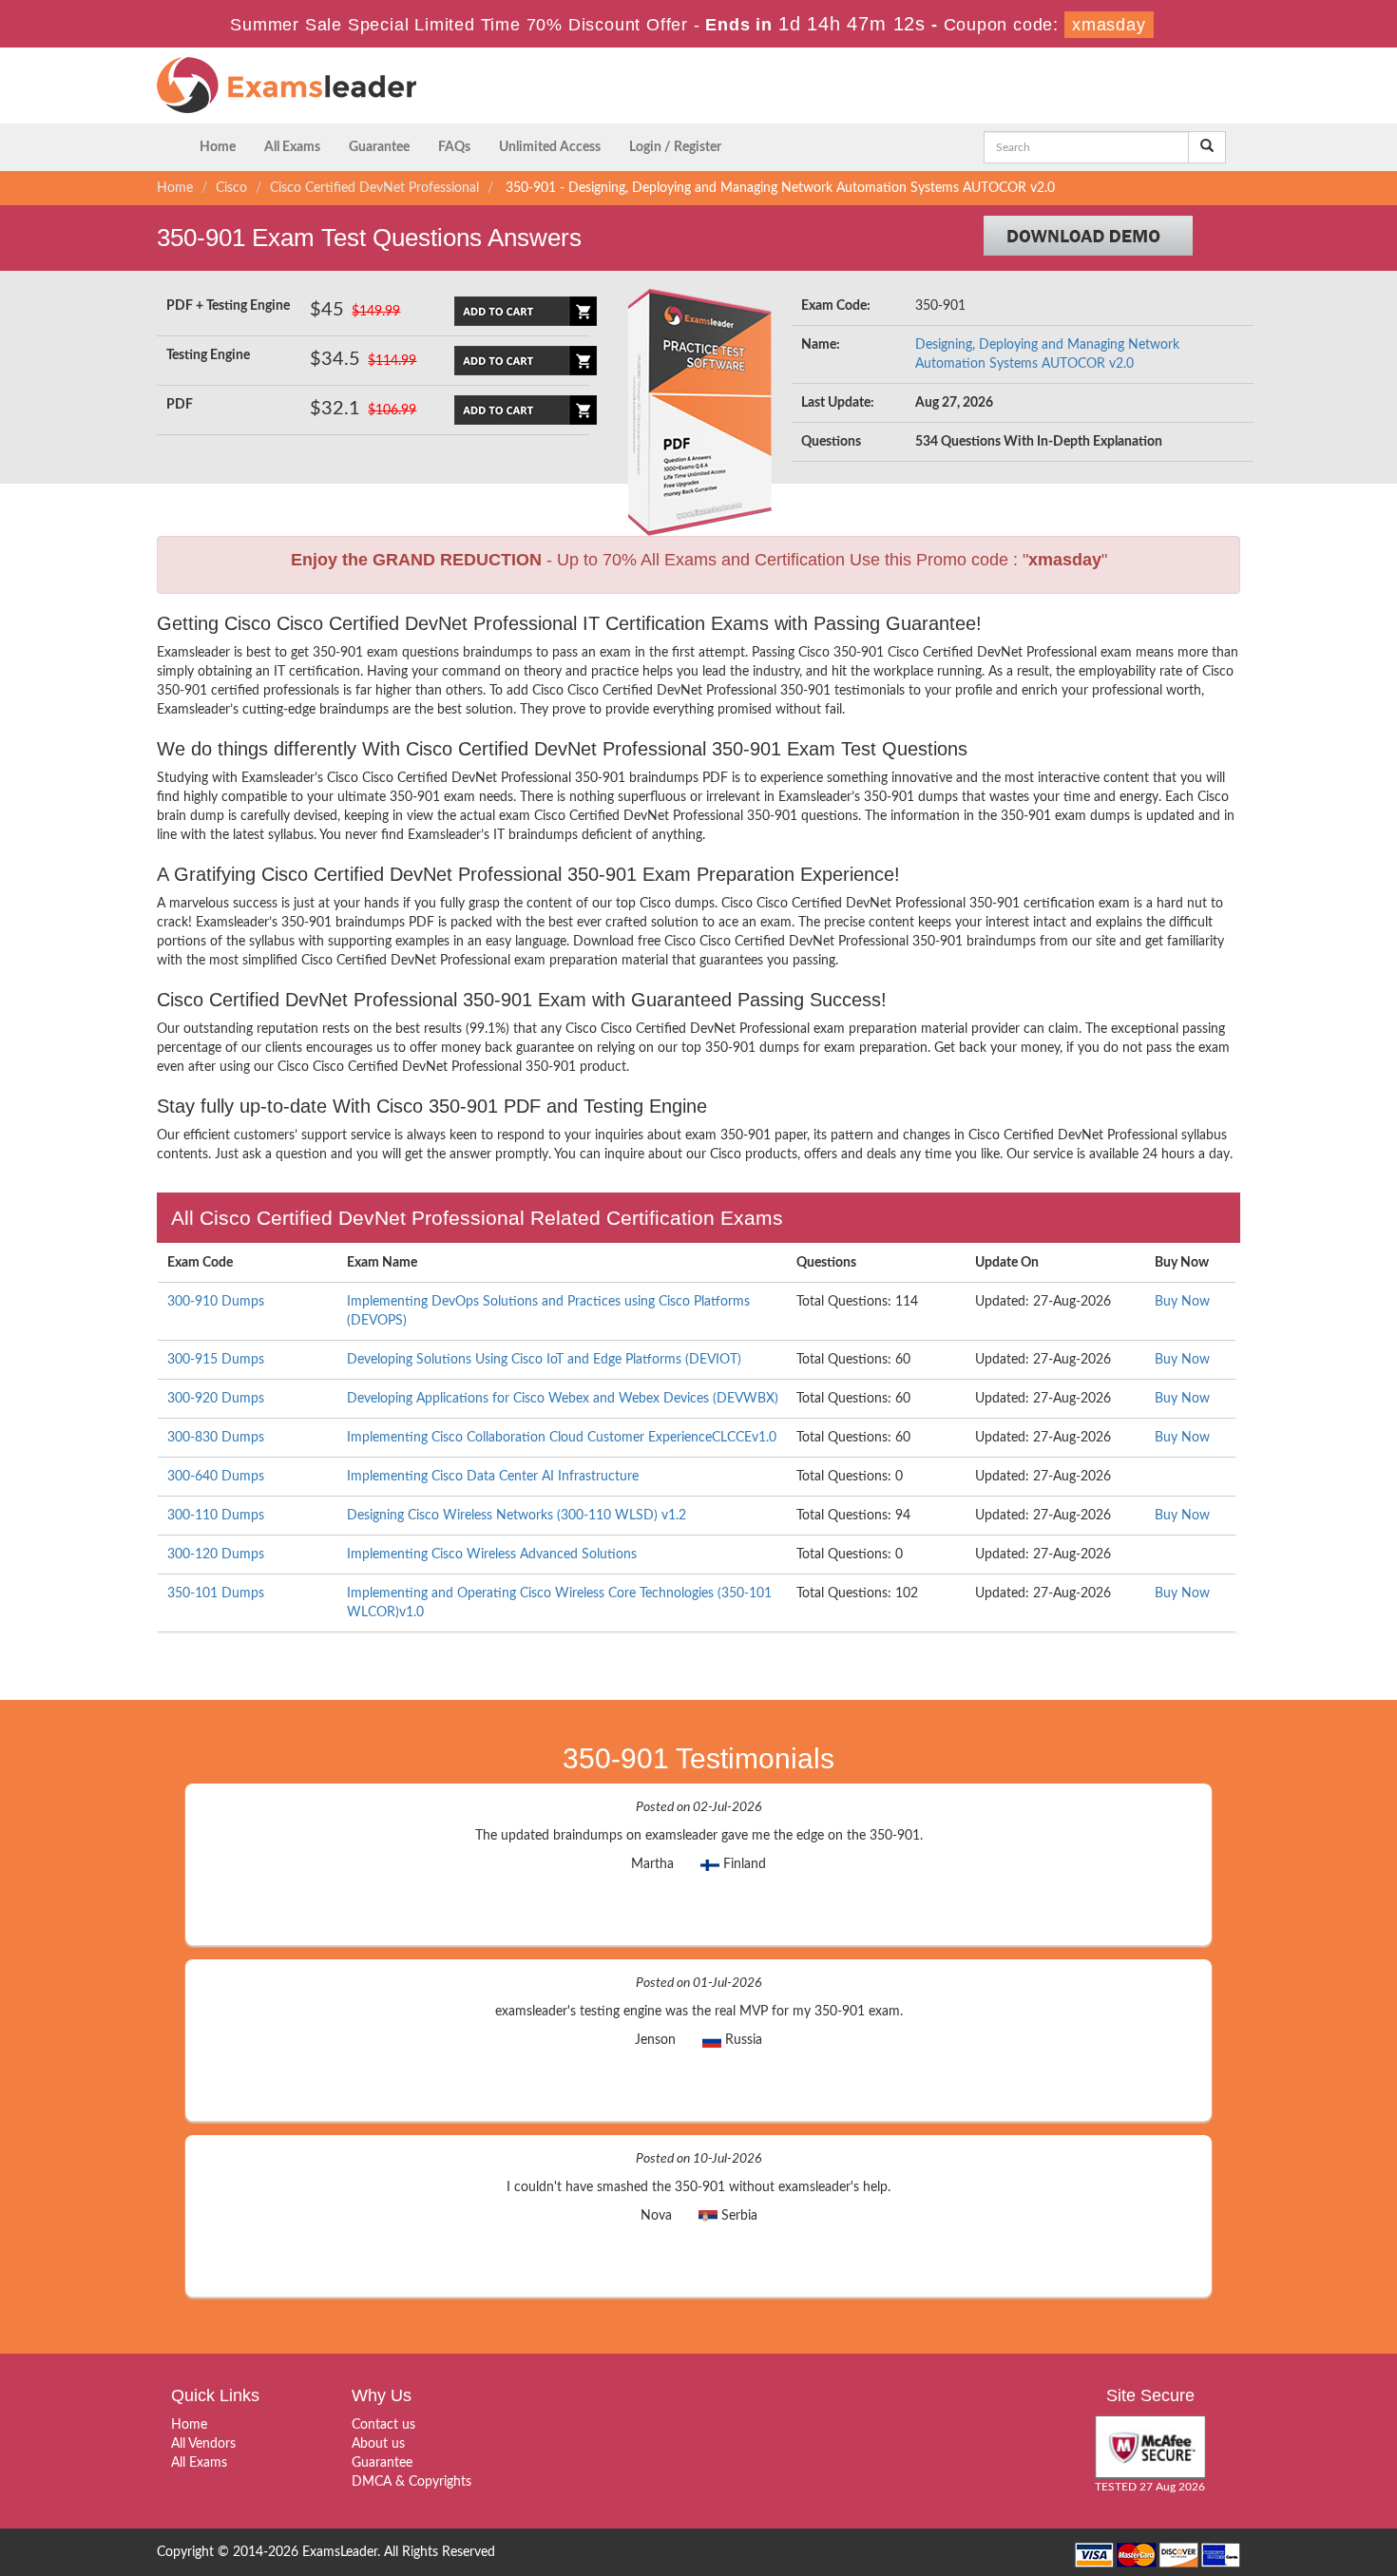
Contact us (383, 2425)
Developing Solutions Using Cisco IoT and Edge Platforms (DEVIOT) (544, 1360)
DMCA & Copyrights (411, 2482)
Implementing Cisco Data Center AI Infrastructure (493, 1477)
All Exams (292, 147)
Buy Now (1182, 1302)
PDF (180, 405)
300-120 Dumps (216, 1555)
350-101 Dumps (216, 1593)
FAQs (454, 147)
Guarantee (379, 147)
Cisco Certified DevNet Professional (374, 188)
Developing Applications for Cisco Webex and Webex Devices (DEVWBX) (563, 1399)
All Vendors (203, 2444)
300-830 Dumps (216, 1438)
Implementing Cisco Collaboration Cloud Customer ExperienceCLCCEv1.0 (562, 1438)
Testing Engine (208, 355)
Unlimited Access (550, 147)
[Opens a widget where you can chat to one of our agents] (1267, 2467)
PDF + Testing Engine (228, 306)
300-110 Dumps (216, 1516)
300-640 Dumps (216, 1477)
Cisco (231, 188)
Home (218, 147)
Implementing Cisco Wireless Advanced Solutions (492, 1555)
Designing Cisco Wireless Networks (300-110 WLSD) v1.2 (517, 1516)
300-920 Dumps (216, 1399)
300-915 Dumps (216, 1360)
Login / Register (675, 147)
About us (378, 2444)
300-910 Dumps (216, 1302)
